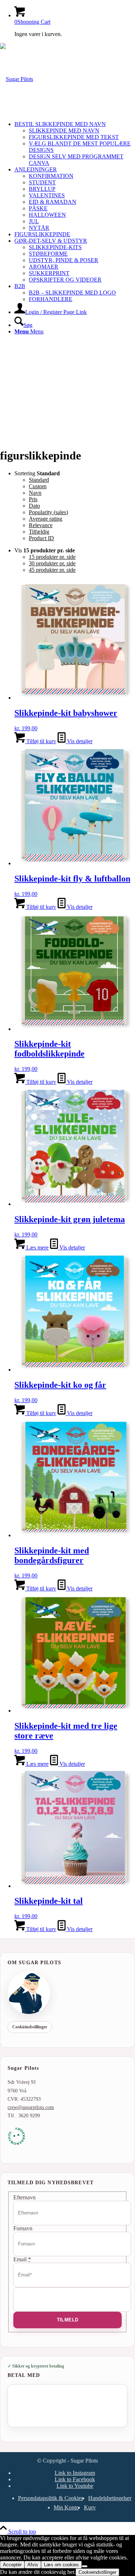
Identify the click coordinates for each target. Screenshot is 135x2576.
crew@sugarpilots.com (31, 2107)
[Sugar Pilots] (17, 79)
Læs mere (37, 1247)
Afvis (33, 2565)
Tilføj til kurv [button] (40, 741)
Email (22, 2259)
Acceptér (12, 2565)
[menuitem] (75, 144)
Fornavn (23, 2228)
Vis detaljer (79, 741)
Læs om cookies (61, 2565)
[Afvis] (85, 2566)
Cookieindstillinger (30, 2027)
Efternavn (24, 2197)
